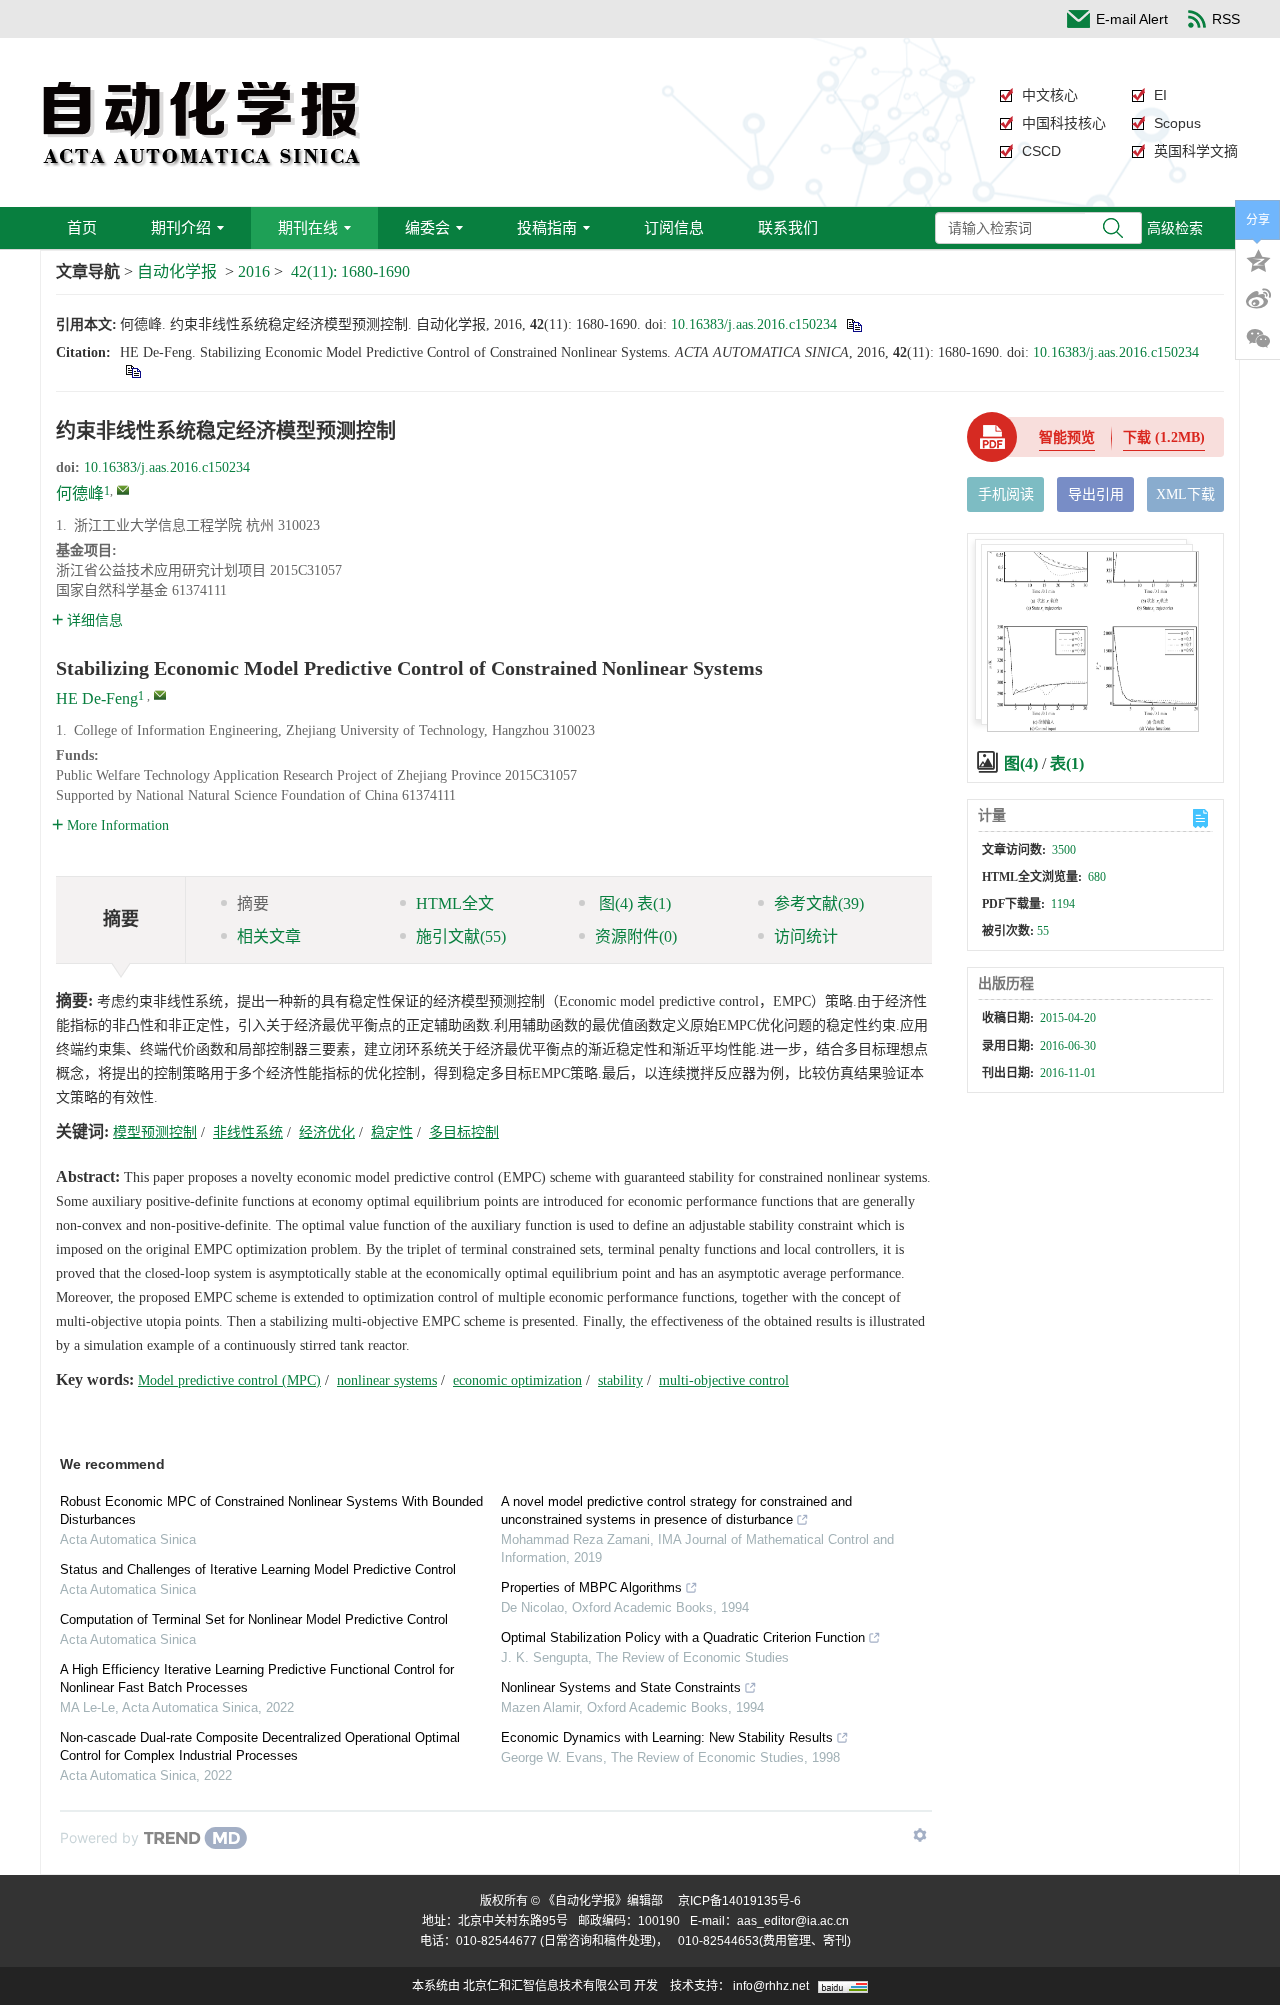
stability (620, 1380)
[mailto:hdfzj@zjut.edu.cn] (123, 490)
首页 (82, 227)
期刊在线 (308, 227)
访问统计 (806, 936)
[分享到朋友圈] (1258, 339)
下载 (1164, 437)
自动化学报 (177, 271)
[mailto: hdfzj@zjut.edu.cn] (160, 695)
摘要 (253, 903)
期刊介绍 (181, 227)
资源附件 (636, 936)
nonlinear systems (387, 1380)
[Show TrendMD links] (920, 1835)
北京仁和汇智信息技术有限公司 (547, 1986)
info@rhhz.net (771, 1986)
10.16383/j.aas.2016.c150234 (754, 324)
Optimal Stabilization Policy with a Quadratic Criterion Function (683, 1637)
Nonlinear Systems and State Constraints (621, 1687)
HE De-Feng (97, 698)
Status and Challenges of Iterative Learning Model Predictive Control (258, 1569)
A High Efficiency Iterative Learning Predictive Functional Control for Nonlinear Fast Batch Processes (257, 1678)
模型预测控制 (155, 1132)
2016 (254, 271)
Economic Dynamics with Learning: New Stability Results (667, 1737)
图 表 (633, 903)
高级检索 (1175, 228)
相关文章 (269, 936)
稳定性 (392, 1132)
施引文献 (461, 936)
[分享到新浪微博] (1258, 299)
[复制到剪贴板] (853, 324)
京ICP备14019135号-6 (739, 1901)
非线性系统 (248, 1132)
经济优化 (327, 1132)
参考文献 (819, 903)
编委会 (427, 227)
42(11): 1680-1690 (350, 271)
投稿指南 (547, 227)
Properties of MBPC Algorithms (591, 1587)
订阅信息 (674, 227)
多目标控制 (464, 1132)
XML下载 (1185, 494)
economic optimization (517, 1380)
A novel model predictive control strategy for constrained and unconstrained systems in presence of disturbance (676, 1510)
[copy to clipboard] (132, 370)
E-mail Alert (1132, 19)
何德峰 (80, 493)
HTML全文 (455, 903)
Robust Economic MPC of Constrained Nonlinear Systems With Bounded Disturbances (271, 1510)
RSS (1226, 19)
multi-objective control (724, 1380)
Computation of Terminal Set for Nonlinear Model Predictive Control (254, 1619)
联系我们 (788, 227)
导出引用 (1096, 494)
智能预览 (1067, 437)
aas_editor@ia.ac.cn (793, 1921)
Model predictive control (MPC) (229, 1380)
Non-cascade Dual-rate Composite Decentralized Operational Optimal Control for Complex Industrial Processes (260, 1746)
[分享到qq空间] (1258, 259)
